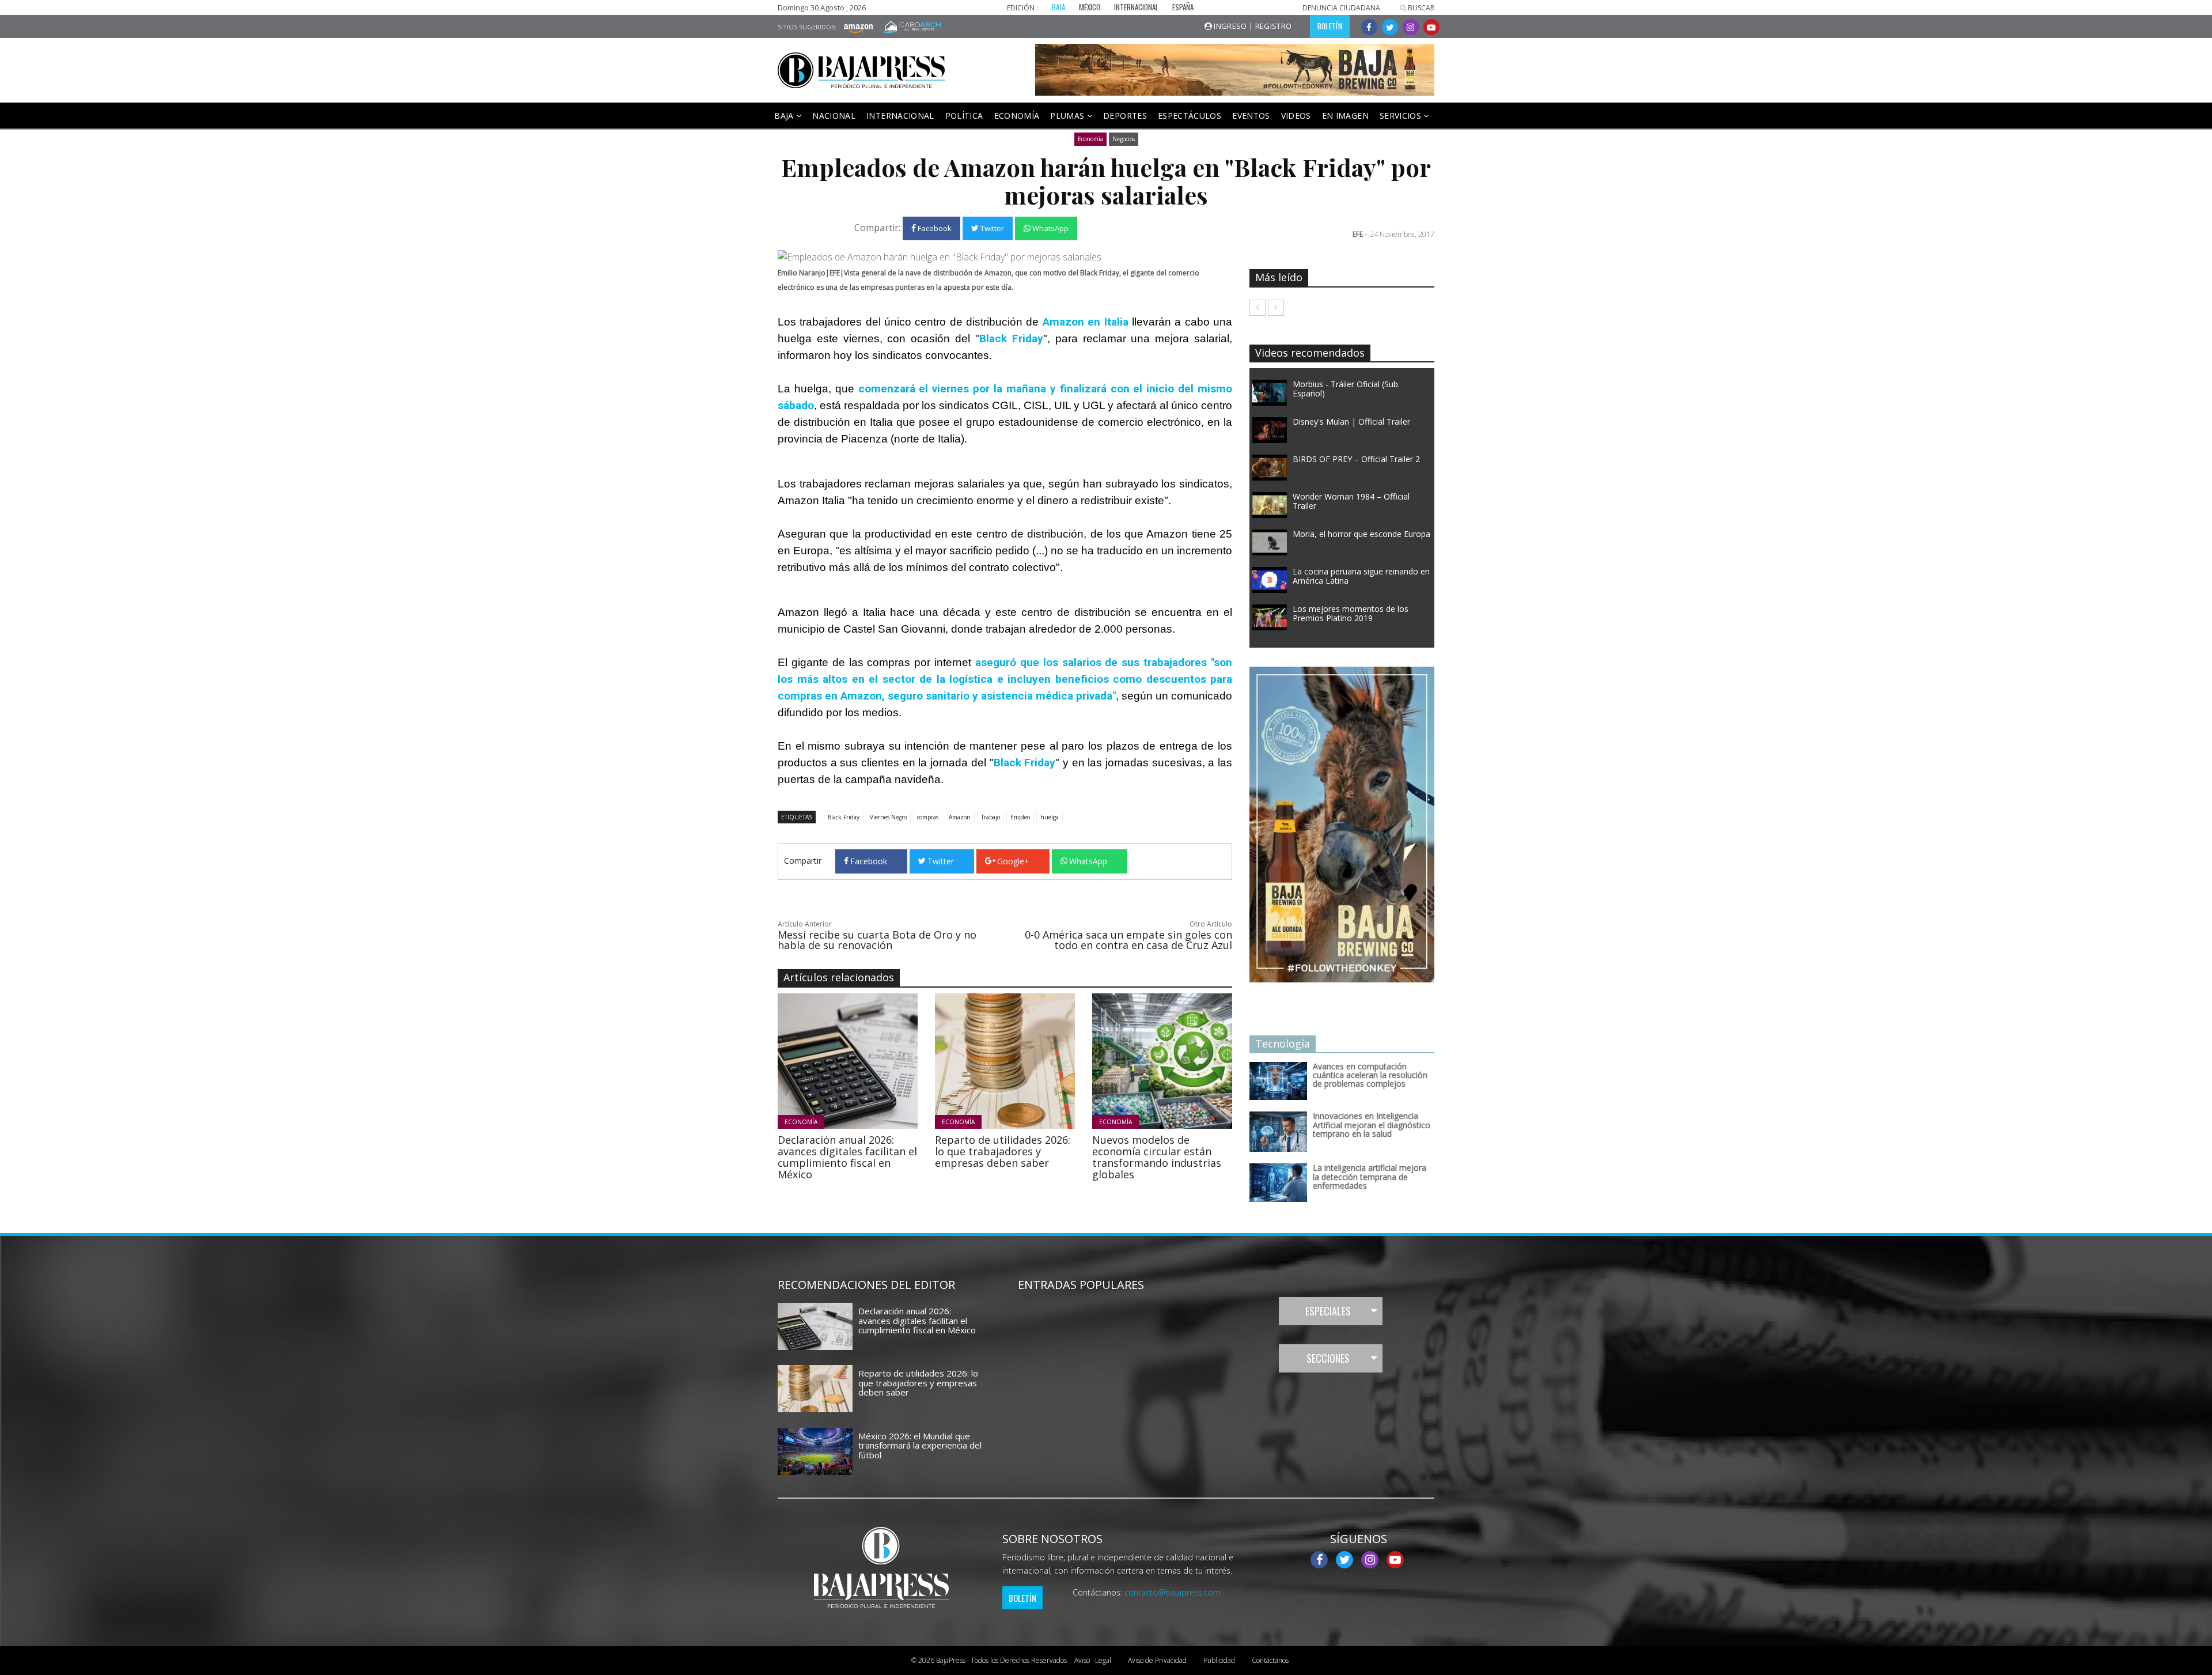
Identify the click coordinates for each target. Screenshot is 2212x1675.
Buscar (1420, 8)
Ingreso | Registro (1252, 26)
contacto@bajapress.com (1173, 1592)
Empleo (1020, 817)
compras (928, 817)
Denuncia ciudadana (1341, 8)
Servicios (1402, 116)
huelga (1050, 817)
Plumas (1068, 116)
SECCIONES (1328, 1358)
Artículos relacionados (839, 977)
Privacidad (1157, 1660)
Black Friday (844, 817)
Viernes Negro (888, 817)
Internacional (900, 116)
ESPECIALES (1328, 1311)
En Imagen (1345, 116)
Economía (1017, 116)
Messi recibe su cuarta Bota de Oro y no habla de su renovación (877, 940)
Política (964, 116)
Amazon (960, 817)
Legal (1093, 1660)
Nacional (834, 116)
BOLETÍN (1330, 26)
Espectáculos (1190, 116)
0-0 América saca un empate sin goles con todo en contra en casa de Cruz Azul (1128, 940)
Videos (1296, 116)
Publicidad (1219, 1660)
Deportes (1125, 116)
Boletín (1022, 1598)
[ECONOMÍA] (879, 1060)
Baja (785, 116)
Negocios (1124, 139)
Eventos (1251, 116)
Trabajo (991, 817)
